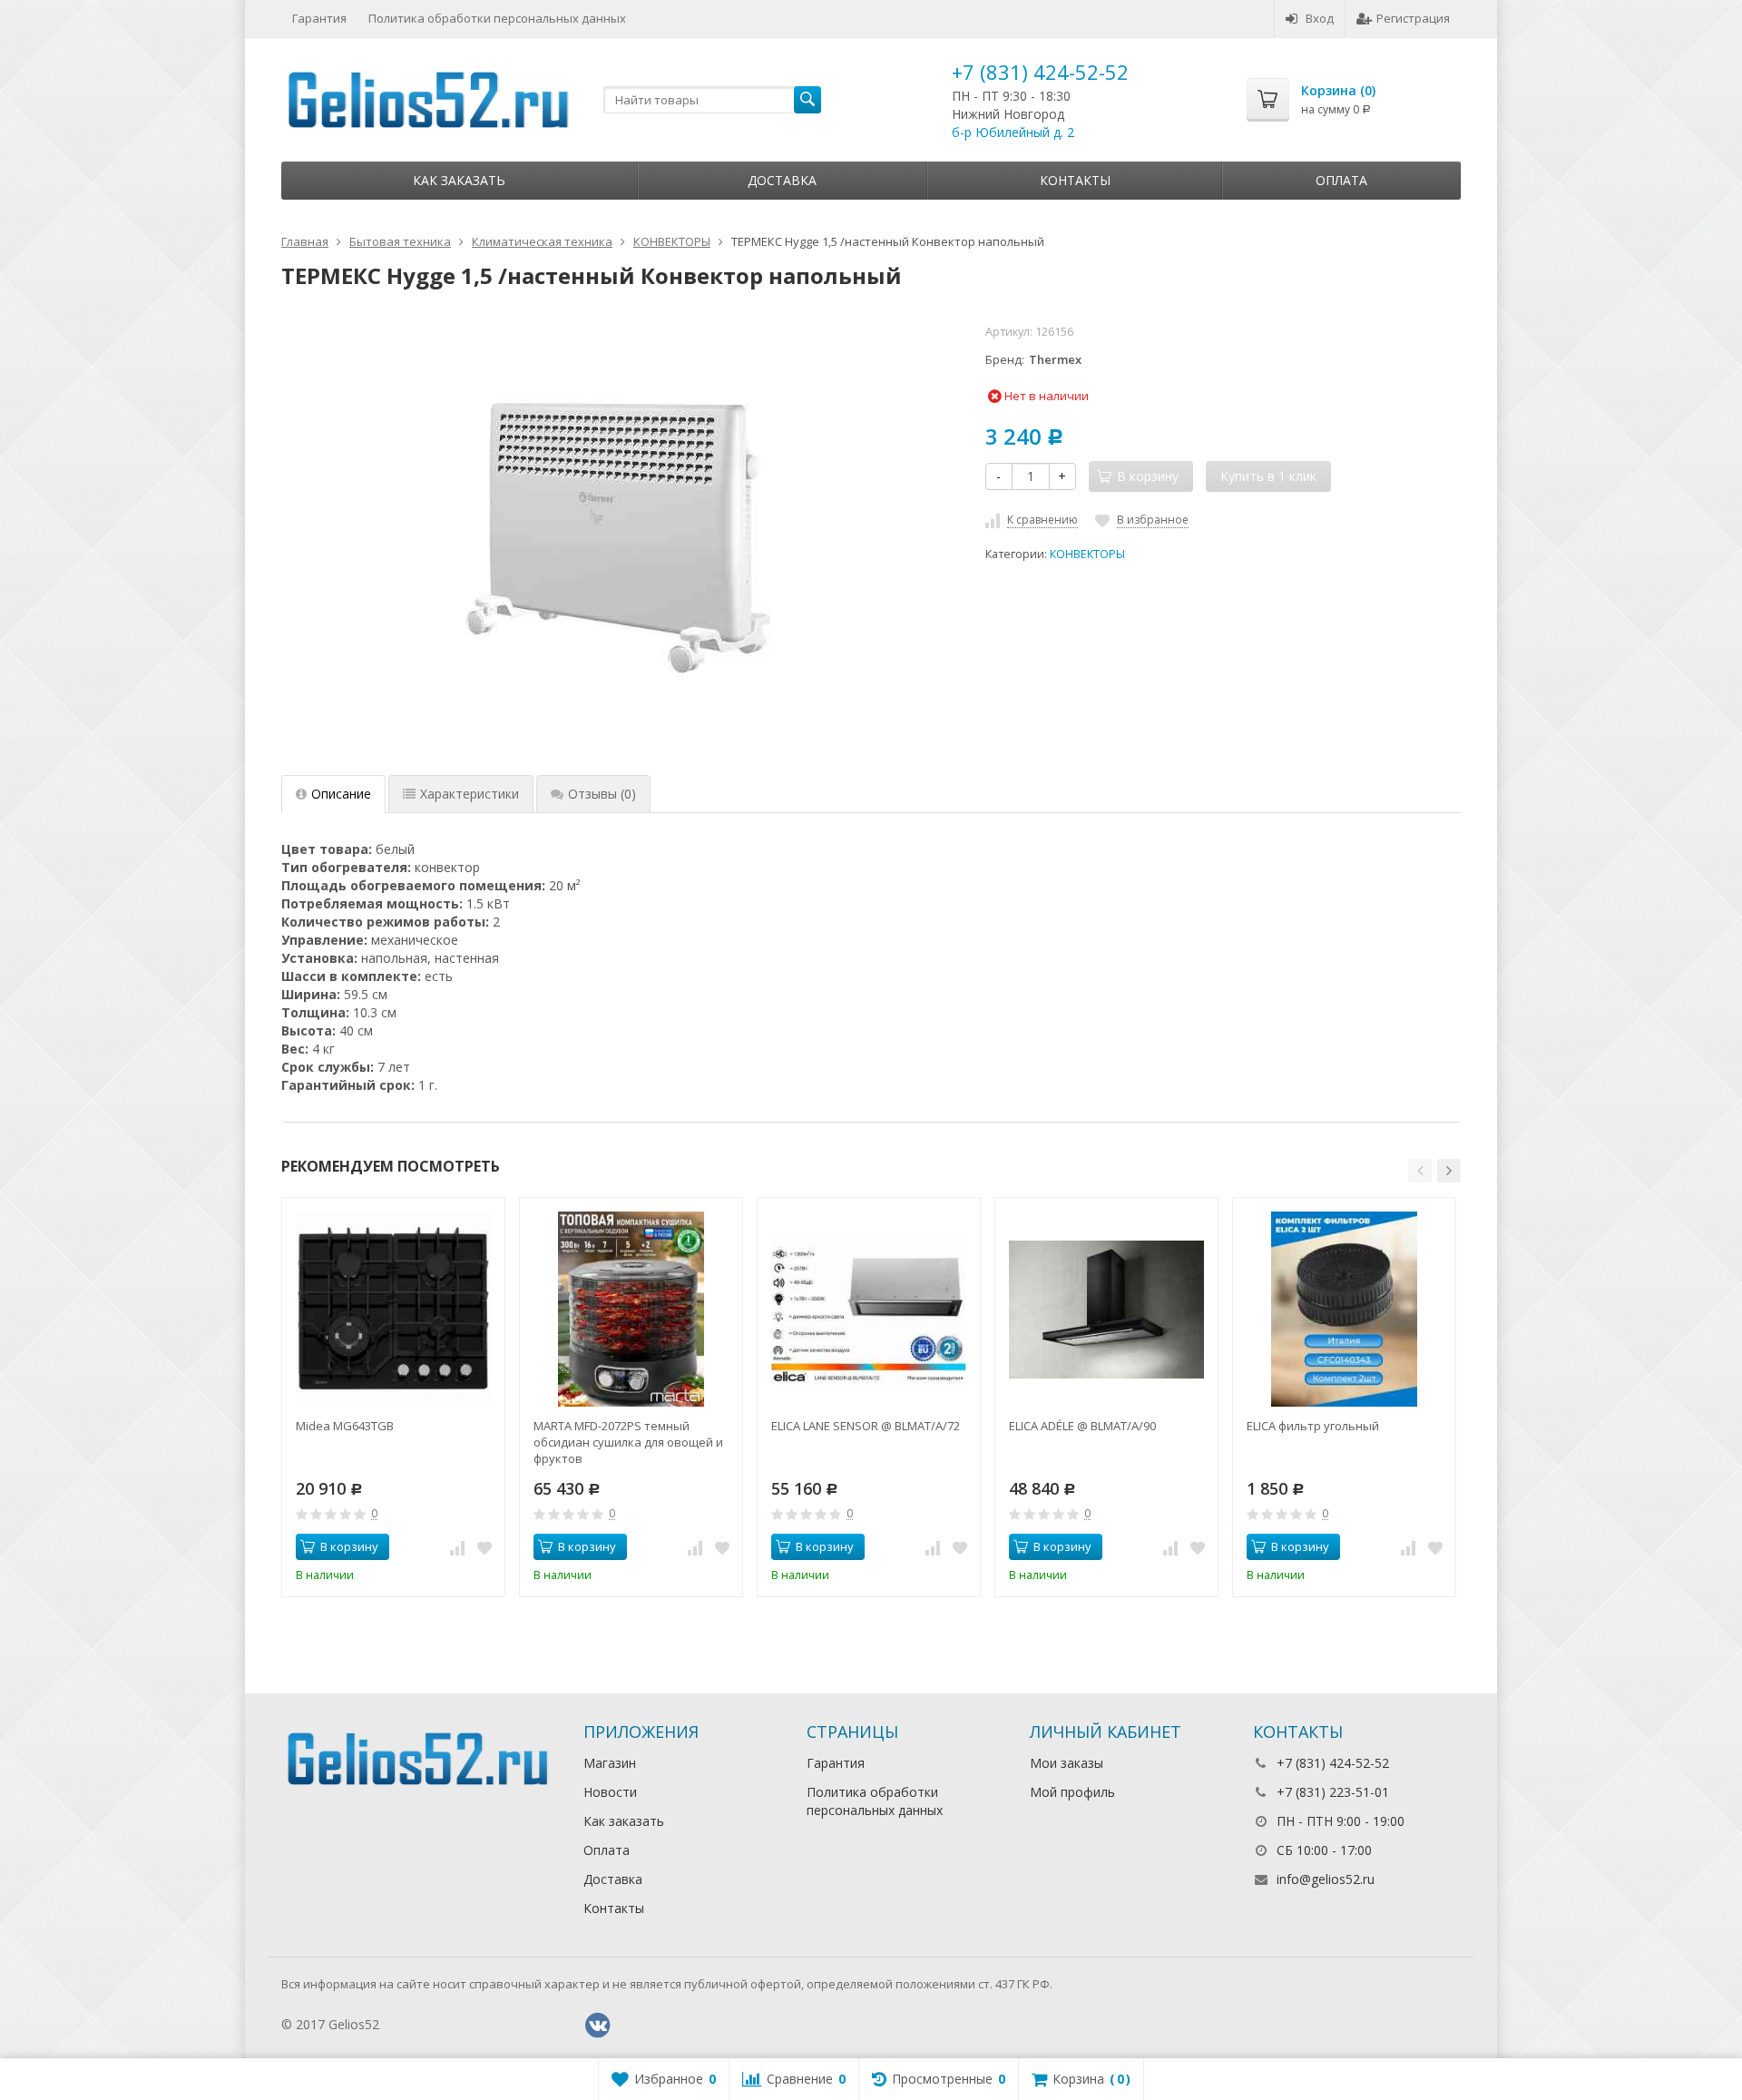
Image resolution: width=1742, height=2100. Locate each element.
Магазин (610, 1763)
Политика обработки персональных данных (497, 18)
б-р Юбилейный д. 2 (1013, 132)
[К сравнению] (457, 1547)
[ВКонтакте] (598, 2026)
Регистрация (1413, 18)
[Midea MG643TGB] (393, 1309)
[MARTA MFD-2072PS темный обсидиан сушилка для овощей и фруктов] (631, 1309)
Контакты (1075, 180)
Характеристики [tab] (470, 794)
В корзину (349, 1546)
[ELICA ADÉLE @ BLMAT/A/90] (1106, 1309)
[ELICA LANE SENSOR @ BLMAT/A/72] (869, 1309)
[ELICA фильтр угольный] (1344, 1309)
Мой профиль (1072, 1792)
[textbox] (712, 100)
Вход (1320, 18)
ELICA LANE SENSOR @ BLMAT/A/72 (866, 1426)
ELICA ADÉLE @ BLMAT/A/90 (1082, 1426)
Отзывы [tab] (602, 794)
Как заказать (459, 180)
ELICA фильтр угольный (1313, 1426)
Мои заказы (1067, 1763)
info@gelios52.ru (1326, 1879)
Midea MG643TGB (345, 1426)
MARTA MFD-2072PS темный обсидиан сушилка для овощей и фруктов (628, 1442)
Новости (610, 1792)
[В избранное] (484, 1547)
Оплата (1341, 180)
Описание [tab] (341, 794)
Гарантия (319, 18)
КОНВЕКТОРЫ (1087, 554)
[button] (1420, 1171)
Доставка (782, 180)
